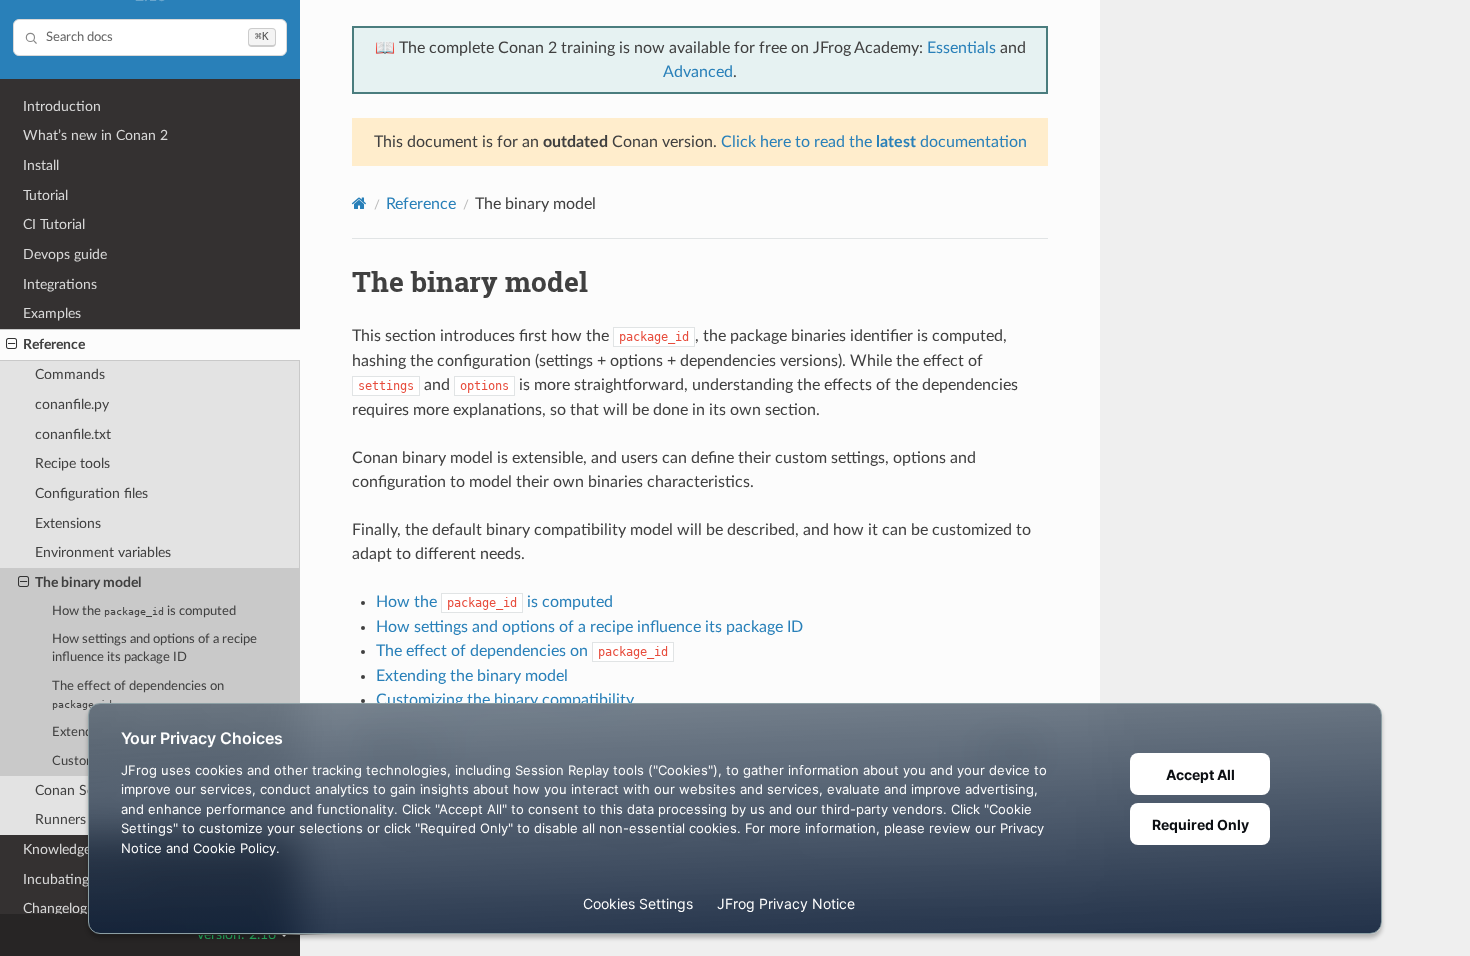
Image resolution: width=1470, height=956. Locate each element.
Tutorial (45, 195)
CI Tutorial (54, 224)
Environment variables (103, 552)
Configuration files (91, 493)
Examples (52, 313)
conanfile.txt (73, 434)
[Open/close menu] (11, 345)
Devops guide (65, 254)
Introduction (62, 106)
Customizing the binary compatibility (505, 700)
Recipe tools (72, 463)
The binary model (88, 582)
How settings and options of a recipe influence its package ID (154, 648)
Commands (70, 374)
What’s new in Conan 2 (95, 135)
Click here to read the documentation (874, 142)
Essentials (961, 48)
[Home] (359, 203)
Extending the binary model (472, 676)
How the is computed (144, 611)
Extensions (68, 523)
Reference (54, 344)
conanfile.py (72, 404)
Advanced (698, 72)
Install (41, 165)
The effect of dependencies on (138, 695)
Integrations (60, 284)
